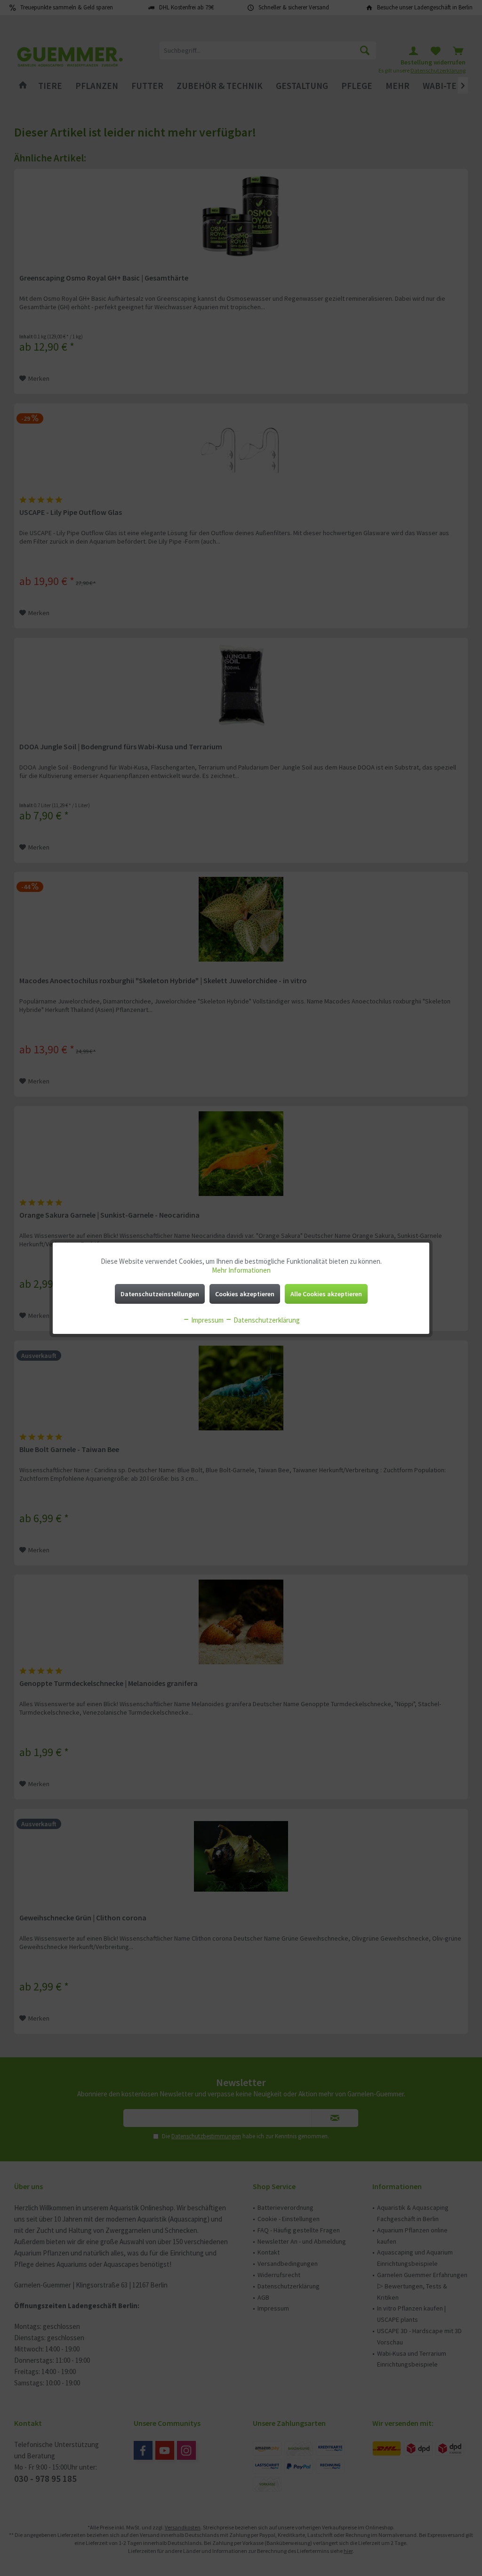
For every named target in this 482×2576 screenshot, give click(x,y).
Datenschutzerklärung (266, 1320)
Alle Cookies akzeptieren (326, 1294)
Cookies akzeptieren (245, 1294)
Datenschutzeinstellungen (160, 1294)
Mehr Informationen (241, 1270)
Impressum (207, 1320)
